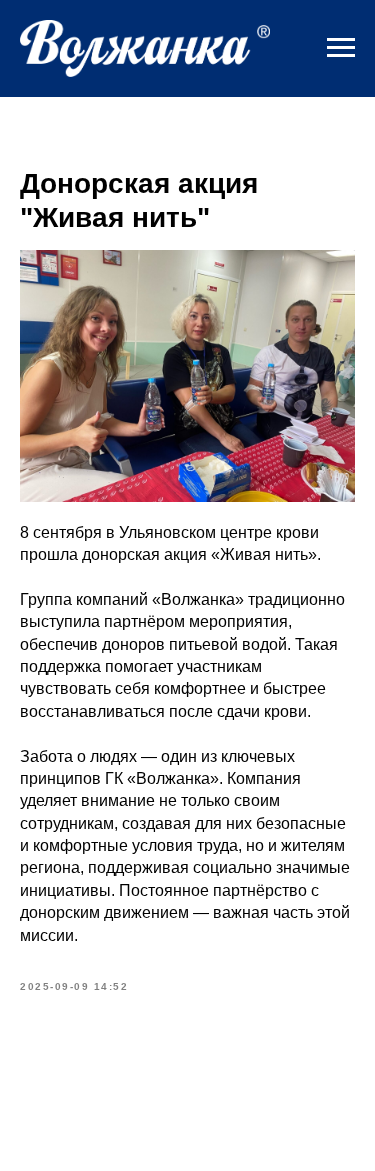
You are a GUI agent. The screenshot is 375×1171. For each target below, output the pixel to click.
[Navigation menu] (341, 48)
